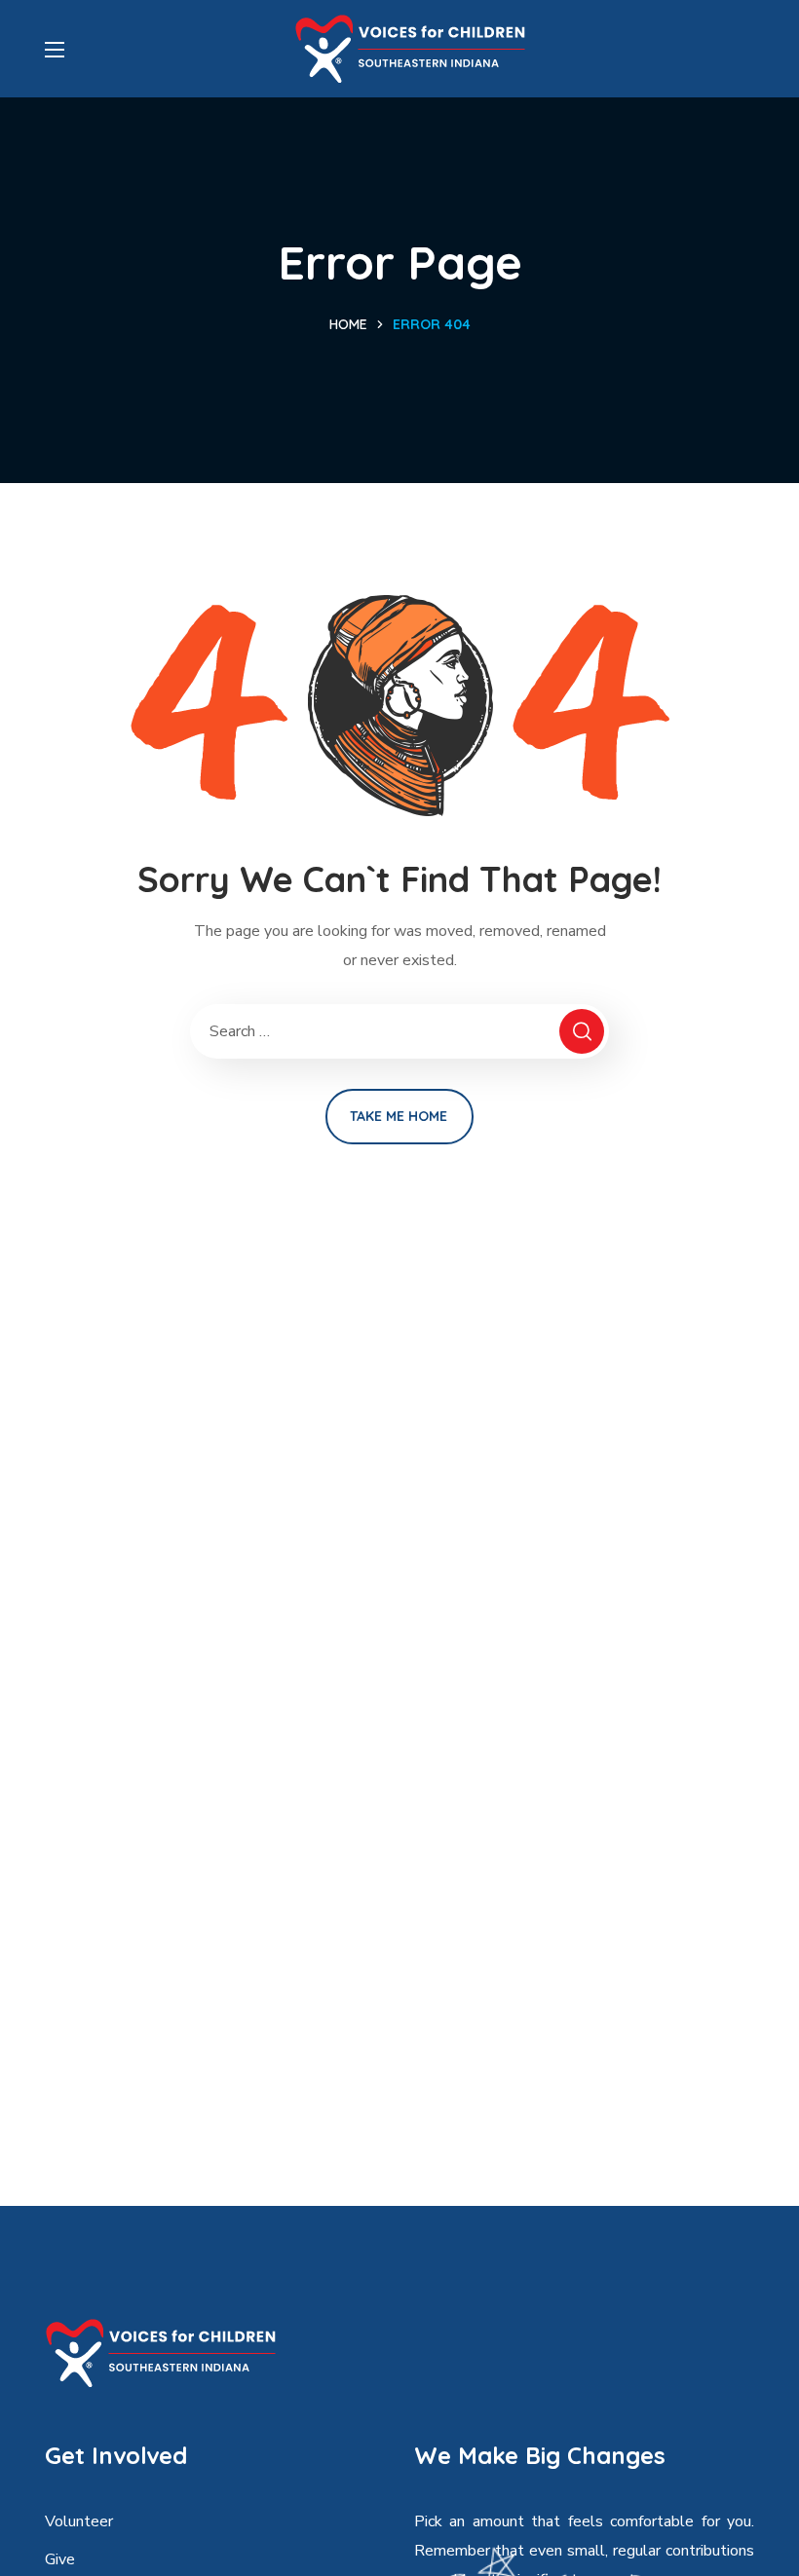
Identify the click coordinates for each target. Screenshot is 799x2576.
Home (348, 324)
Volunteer (79, 2521)
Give (60, 2559)
